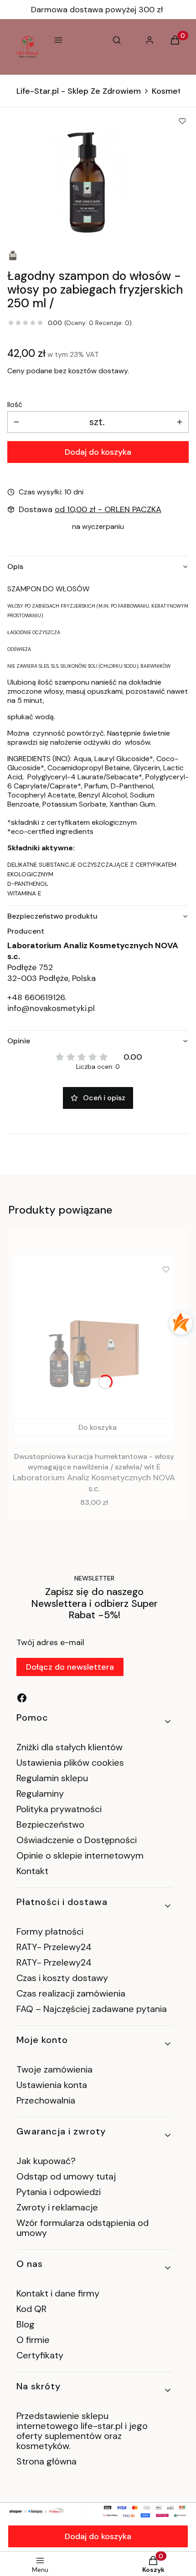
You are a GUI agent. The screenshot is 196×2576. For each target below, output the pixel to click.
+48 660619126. (37, 997)
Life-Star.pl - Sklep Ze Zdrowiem (79, 91)
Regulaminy (40, 1794)
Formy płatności (50, 1931)
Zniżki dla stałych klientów (70, 1747)
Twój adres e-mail (50, 1642)
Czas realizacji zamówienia (71, 1993)
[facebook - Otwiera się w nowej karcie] (22, 1698)
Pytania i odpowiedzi (59, 2192)
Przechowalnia (46, 2100)
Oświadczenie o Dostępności (77, 1840)
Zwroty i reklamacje (57, 2207)
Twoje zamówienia (54, 2069)
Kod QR (31, 2309)
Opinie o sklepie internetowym (80, 1855)
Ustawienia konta (52, 2085)
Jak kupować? (46, 2161)
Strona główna (46, 2461)
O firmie (33, 2340)
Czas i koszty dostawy (62, 1978)
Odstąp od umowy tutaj (66, 2176)
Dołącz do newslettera (70, 1667)
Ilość (15, 405)
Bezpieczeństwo (50, 1824)
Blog (26, 2324)
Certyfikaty (40, 2355)
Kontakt (32, 1871)
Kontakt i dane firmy (58, 2293)
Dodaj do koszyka (98, 452)
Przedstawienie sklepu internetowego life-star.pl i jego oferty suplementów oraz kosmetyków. (82, 2431)
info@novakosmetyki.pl (51, 1008)
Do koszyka (98, 1427)
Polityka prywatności (59, 1809)
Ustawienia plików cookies (71, 1763)
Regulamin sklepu (52, 1778)
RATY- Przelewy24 (54, 1947)
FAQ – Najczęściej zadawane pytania (92, 2009)
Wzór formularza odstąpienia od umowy (83, 2228)
